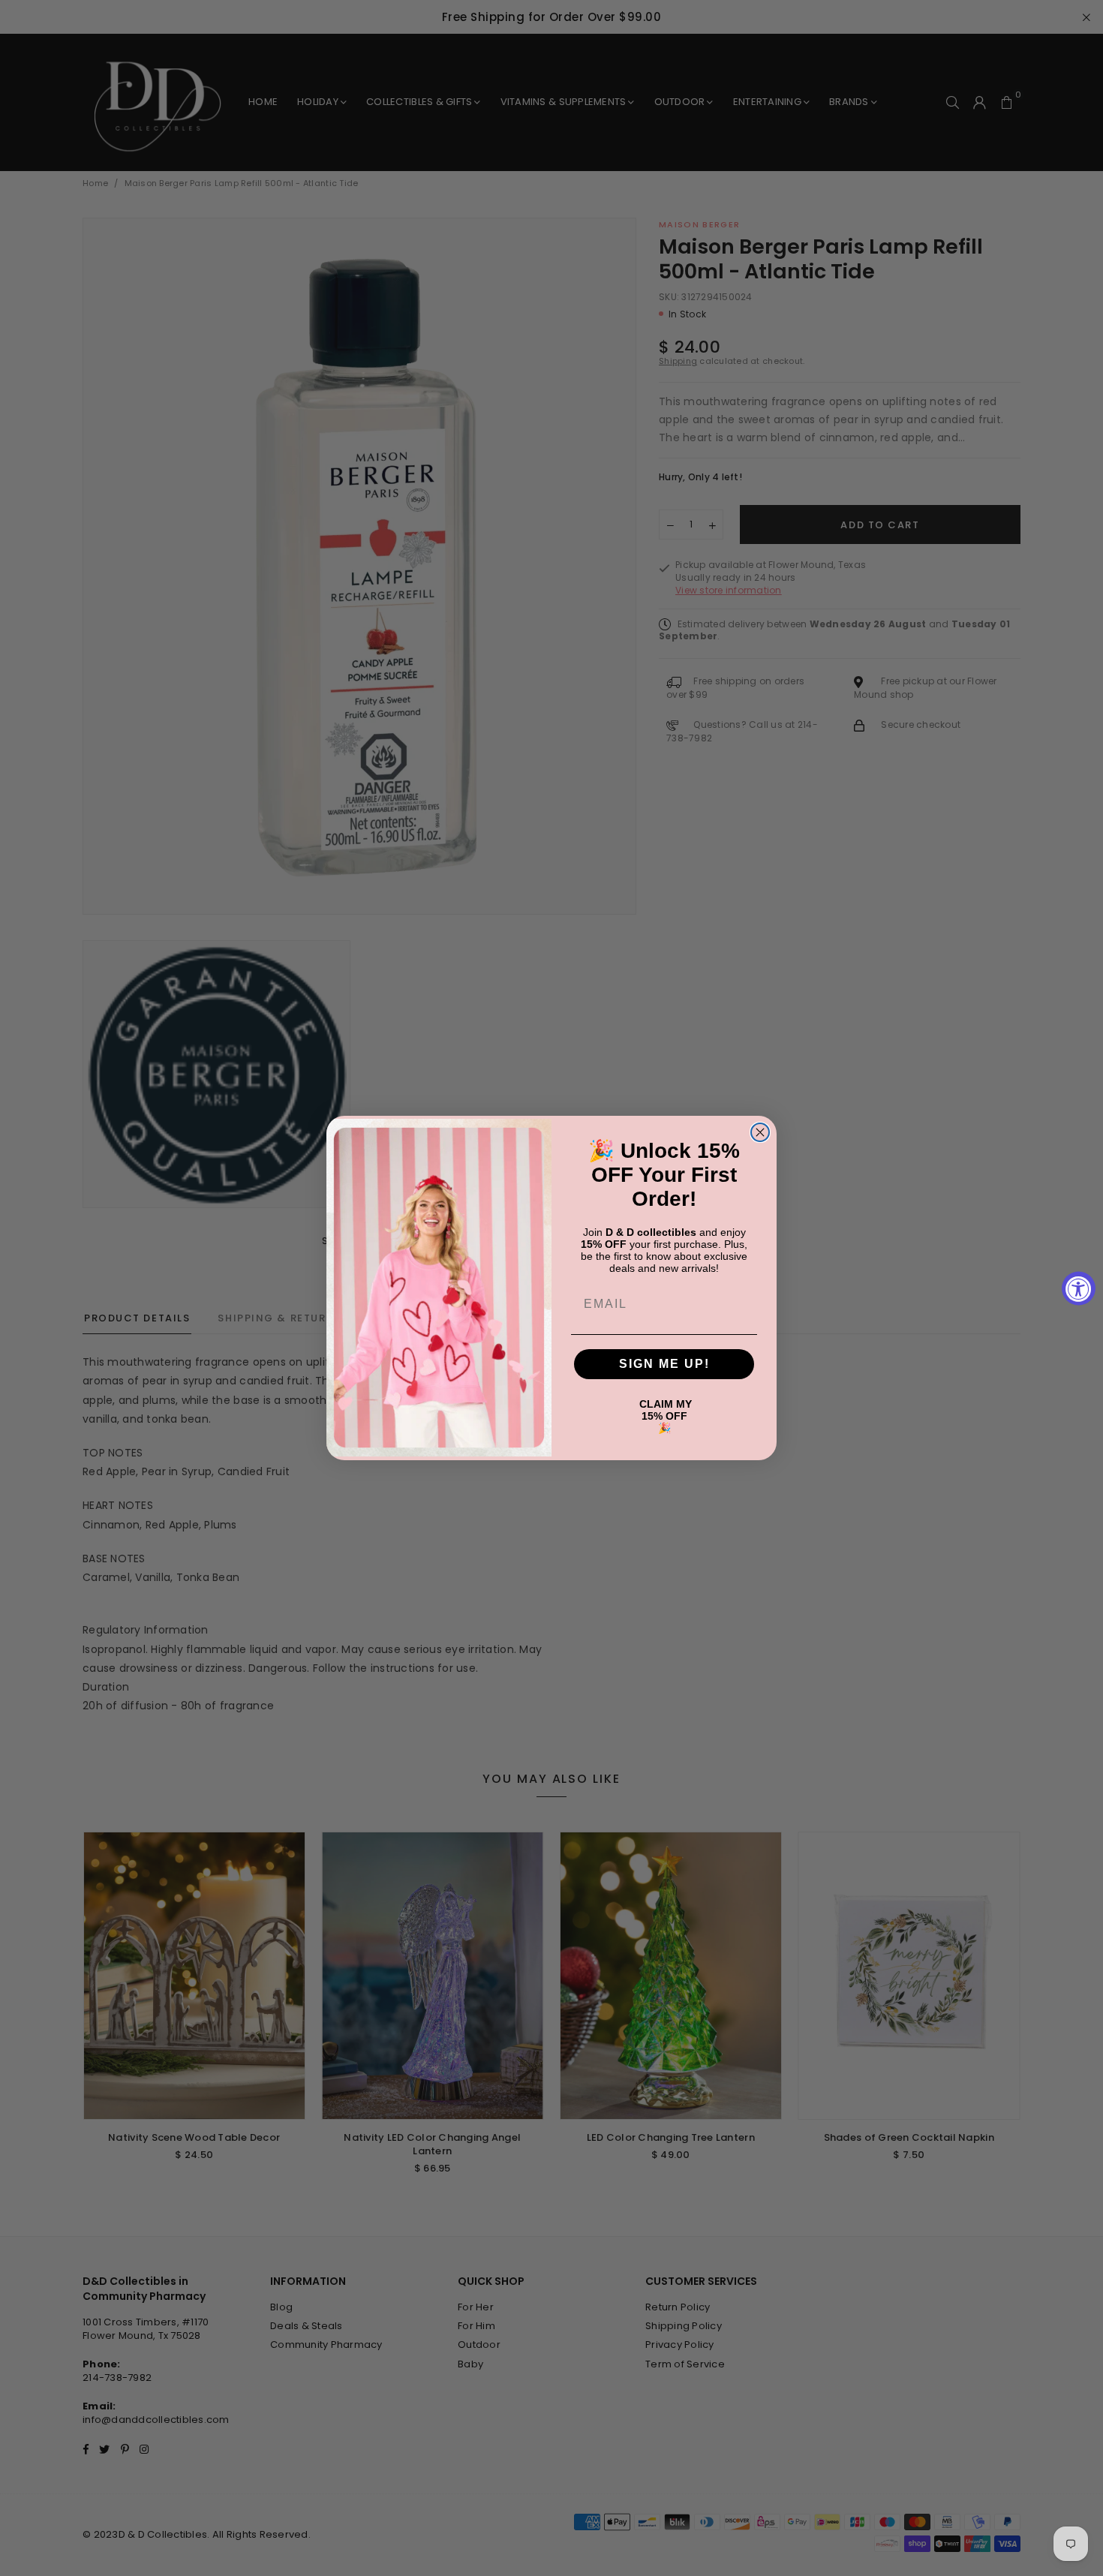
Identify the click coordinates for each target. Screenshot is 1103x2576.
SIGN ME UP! (664, 1364)
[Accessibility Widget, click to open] (1079, 1288)
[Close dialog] (760, 1132)
